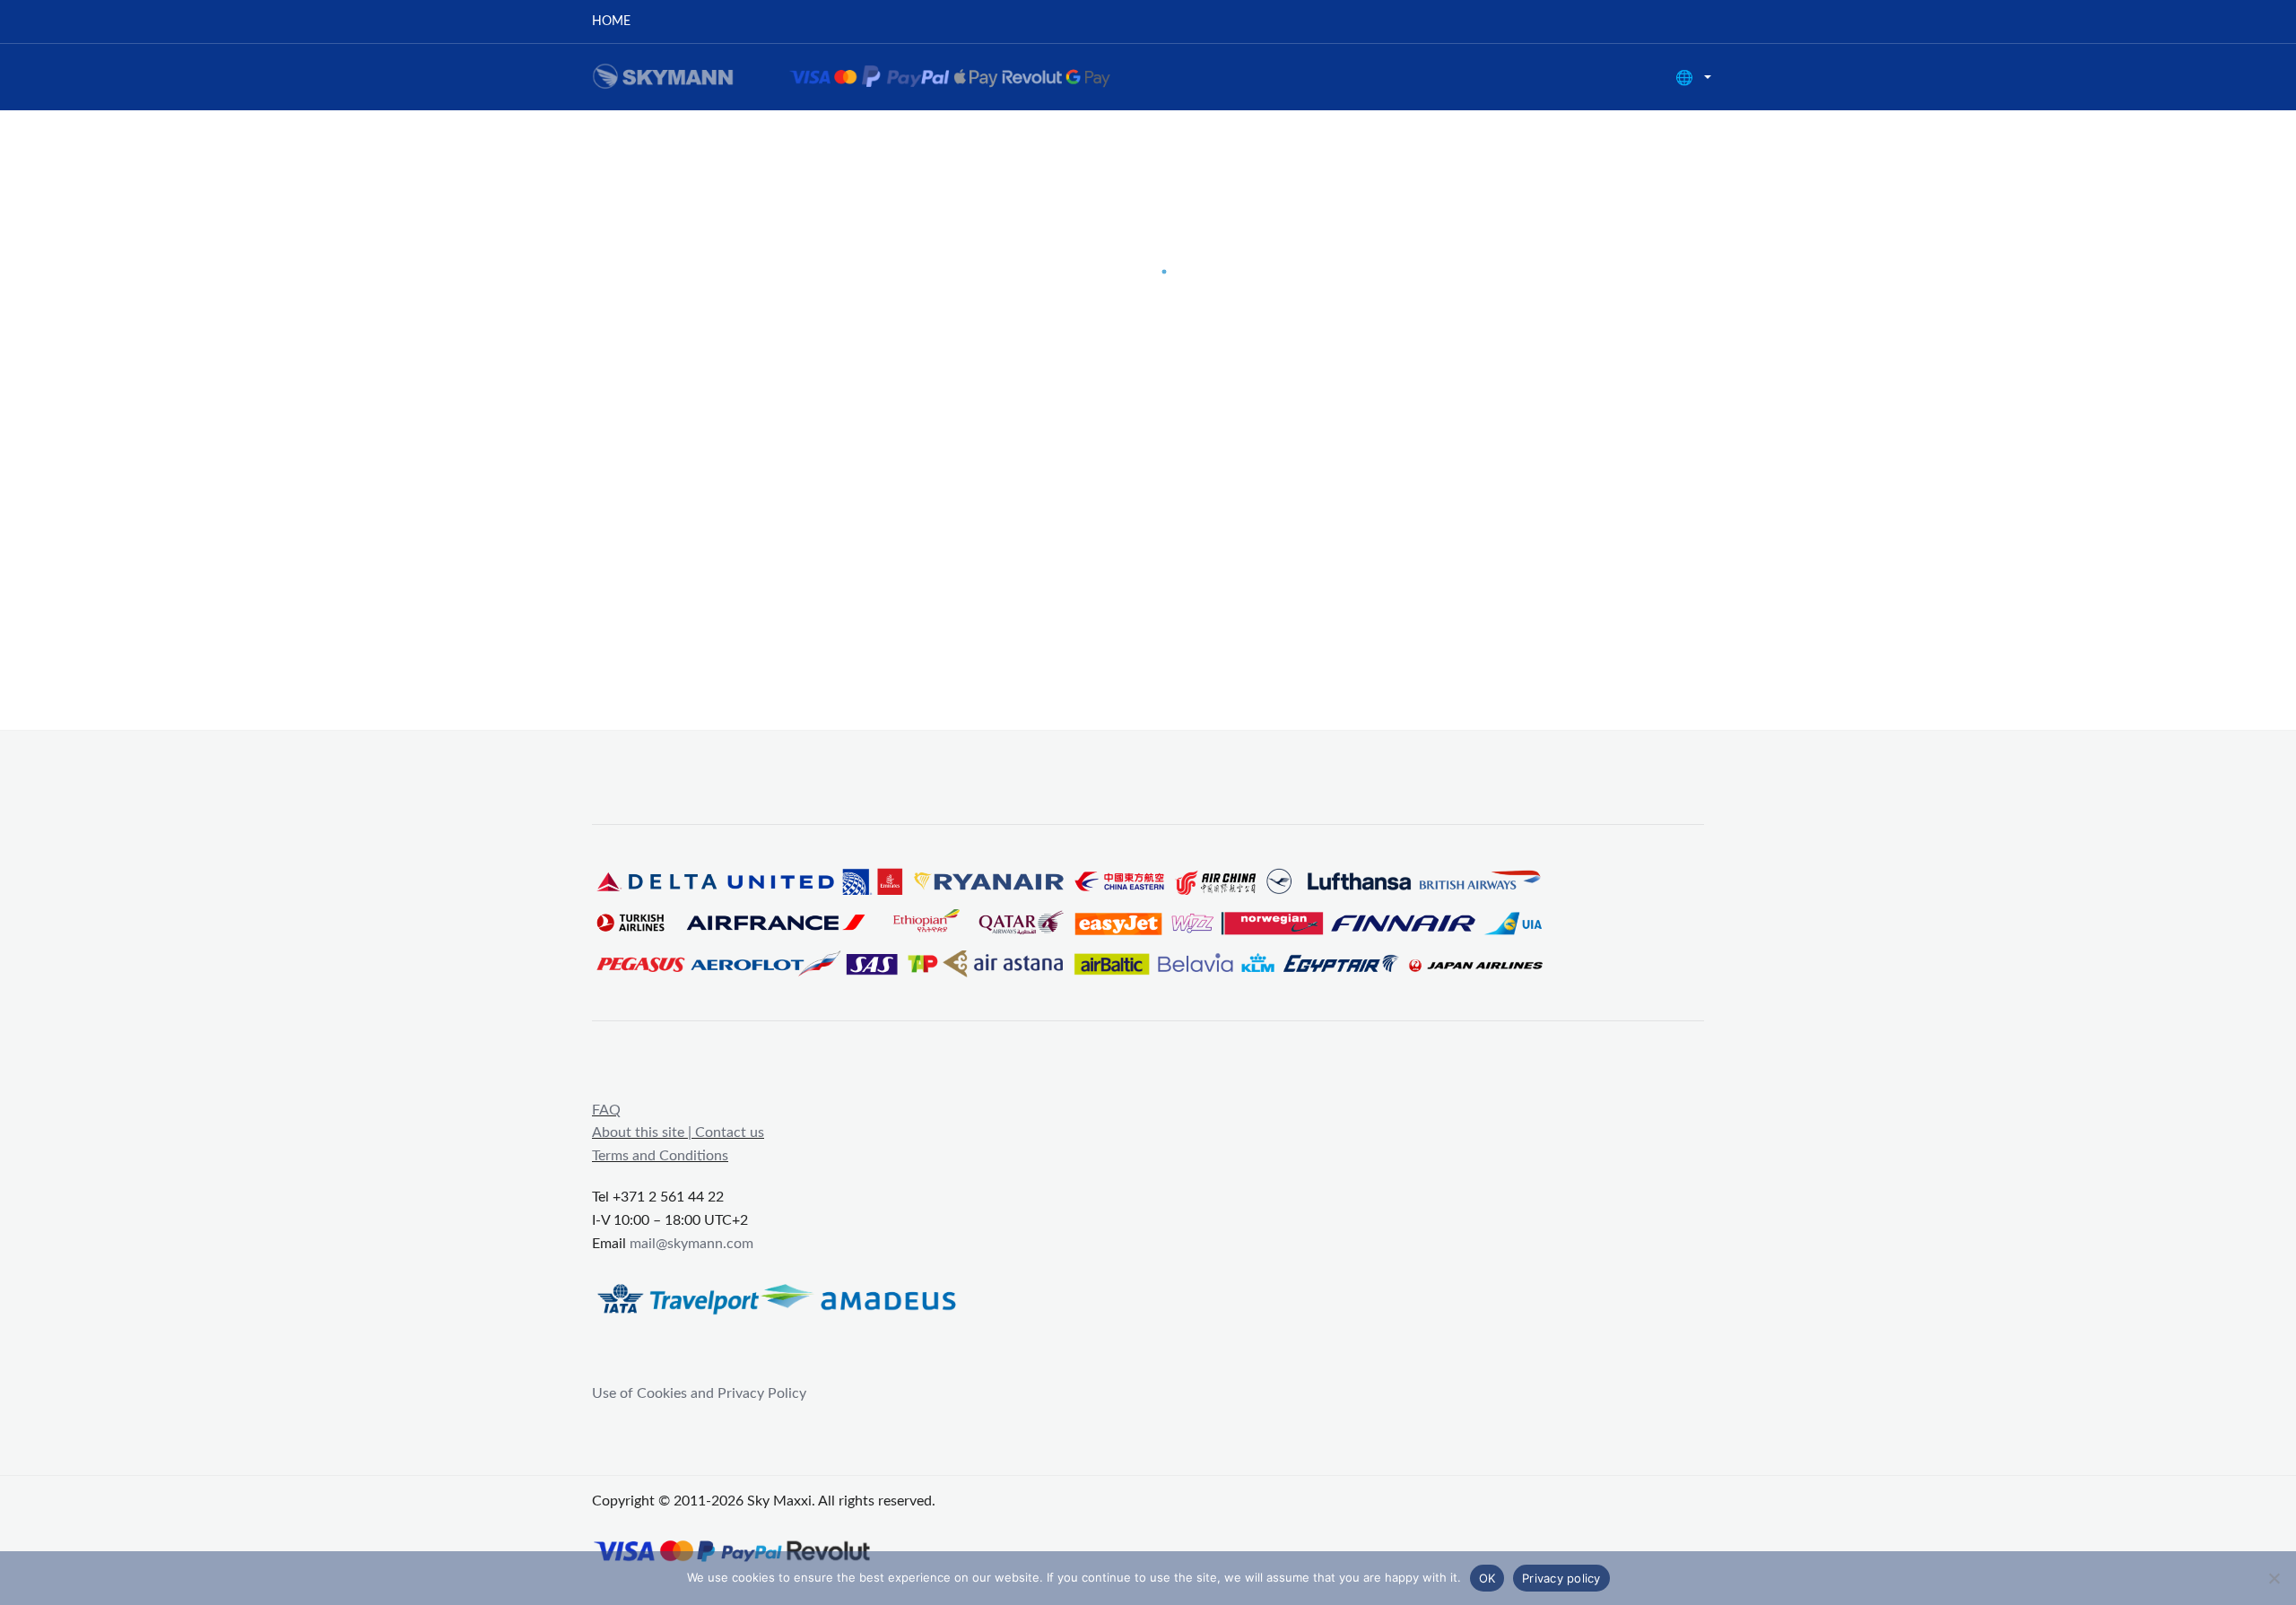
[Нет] (2274, 1578)
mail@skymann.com (691, 1244)
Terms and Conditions (660, 1156)
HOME (611, 22)
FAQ (606, 1110)
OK (1487, 1578)
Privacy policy (1561, 1578)
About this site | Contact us (678, 1132)
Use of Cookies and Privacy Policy (699, 1393)
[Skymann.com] (874, 76)
